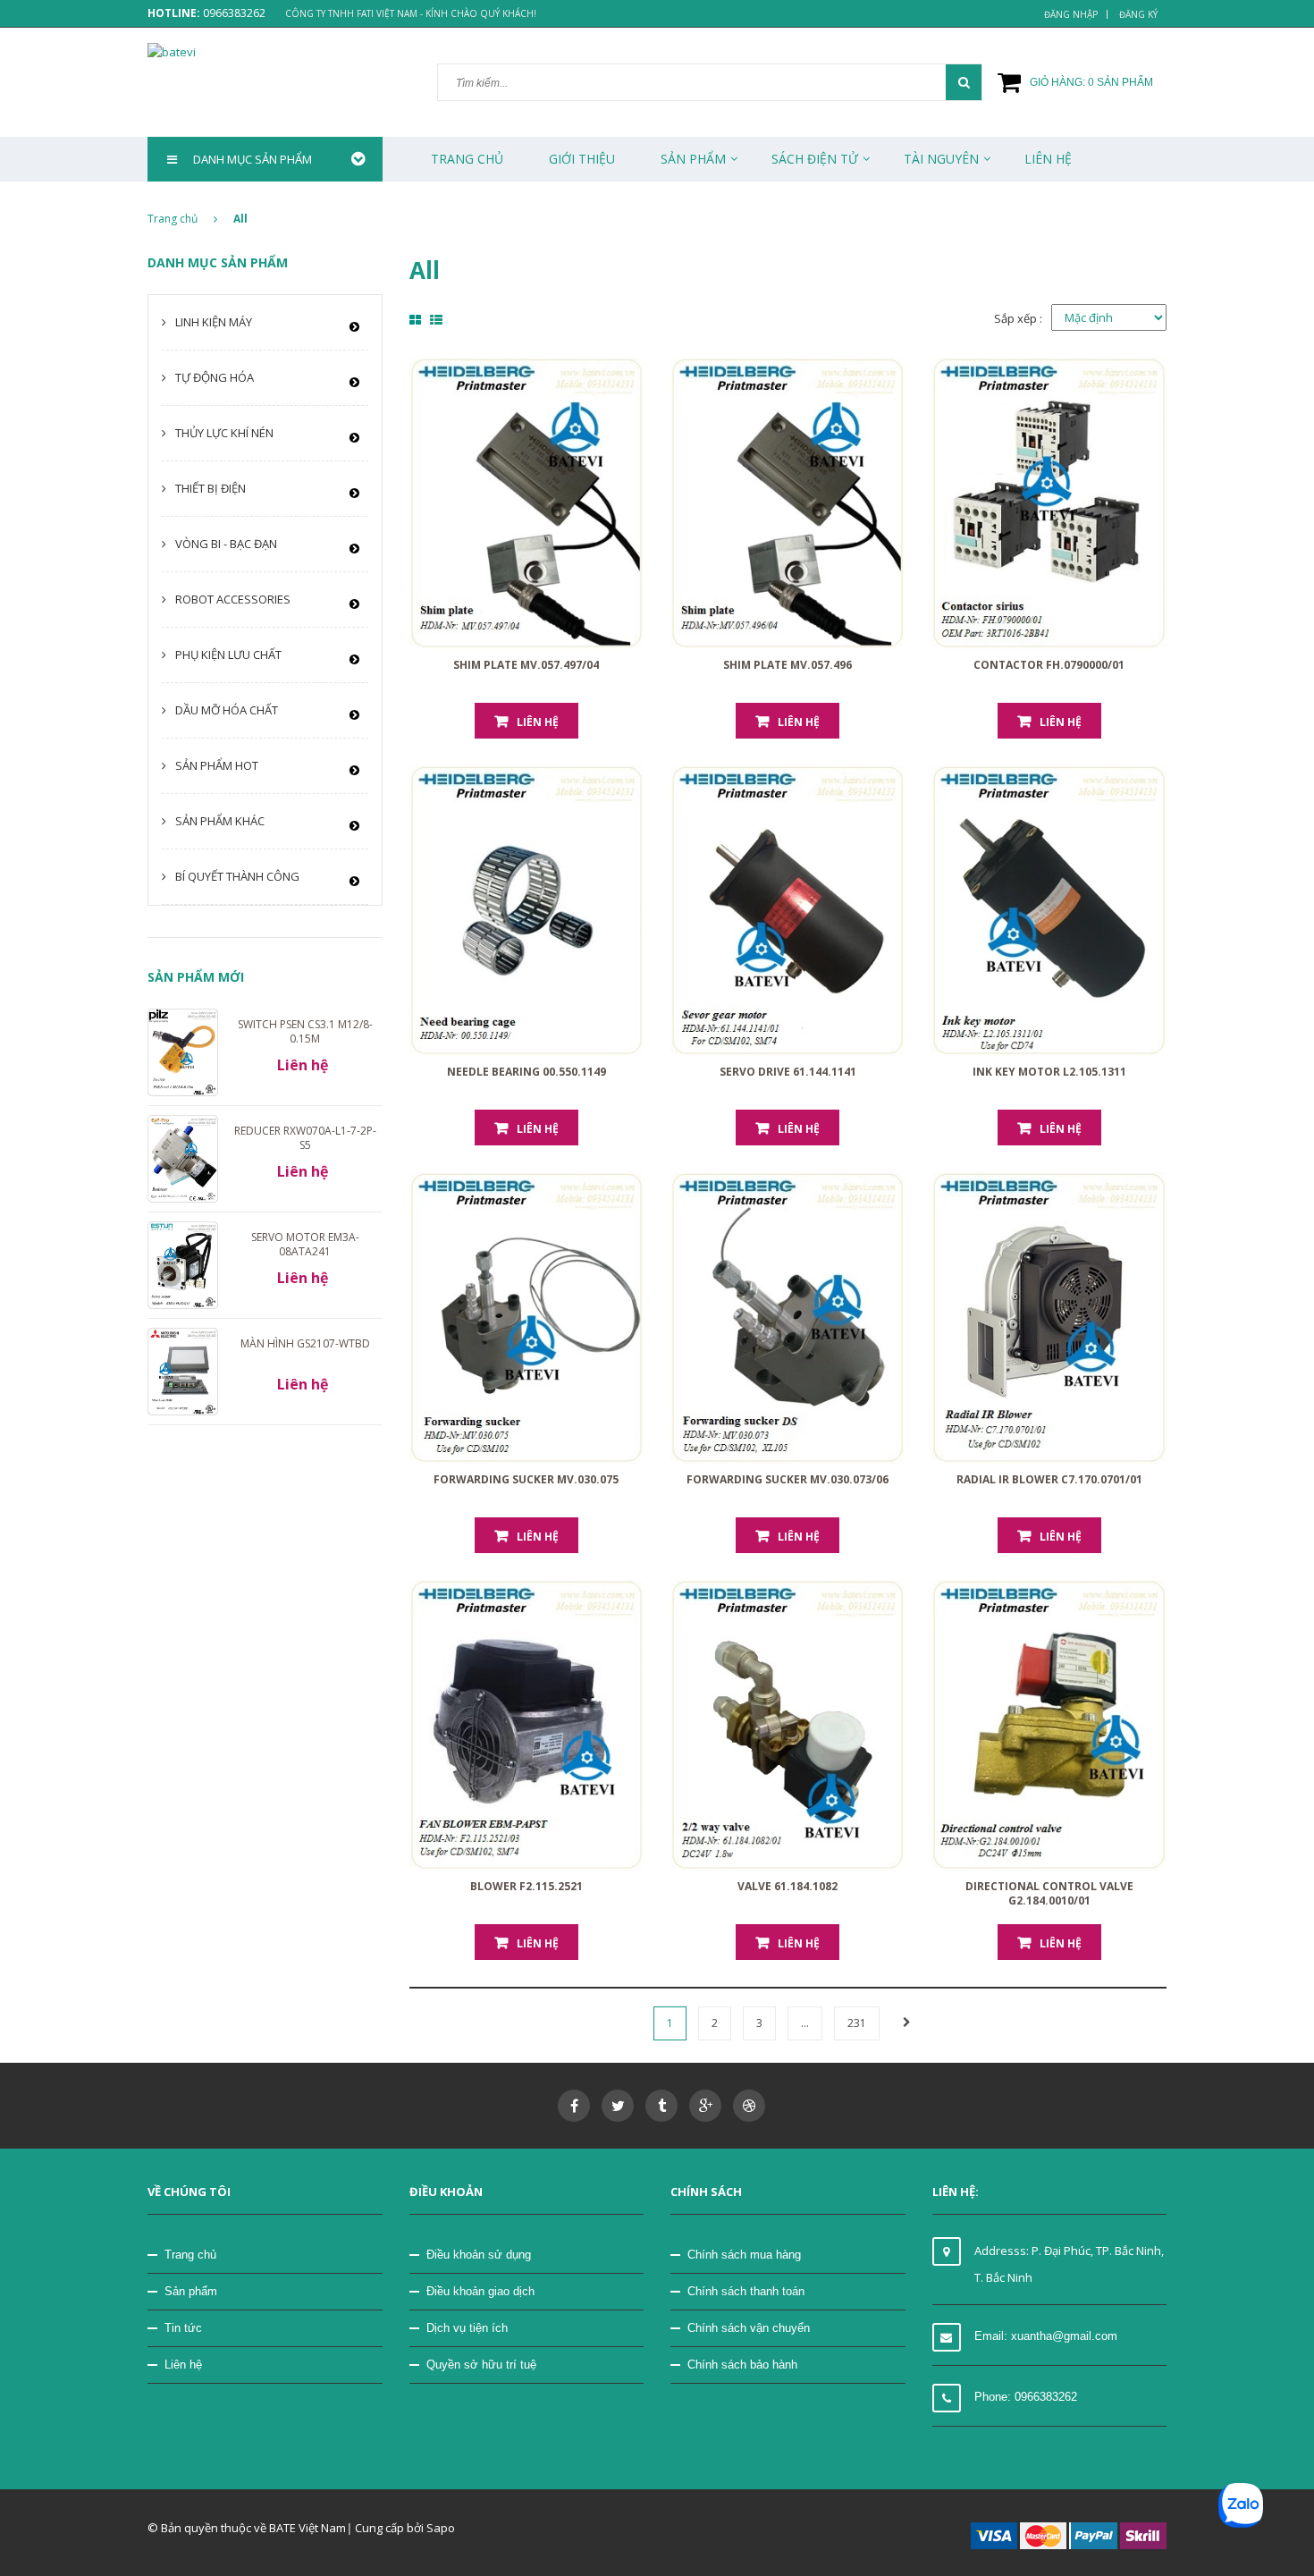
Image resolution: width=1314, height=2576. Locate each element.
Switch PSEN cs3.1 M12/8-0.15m (305, 1031)
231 (857, 2023)
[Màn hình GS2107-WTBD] (183, 1371)
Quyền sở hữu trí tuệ (481, 2365)
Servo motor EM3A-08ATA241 (305, 1244)
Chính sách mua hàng (744, 2255)
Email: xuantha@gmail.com (1046, 2336)
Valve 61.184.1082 (788, 1886)
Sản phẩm (693, 159)
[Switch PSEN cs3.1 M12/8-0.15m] (183, 1051)
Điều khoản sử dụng (479, 2255)
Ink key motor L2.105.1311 (1049, 1072)
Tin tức (183, 2328)
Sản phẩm (191, 2291)
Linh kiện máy (214, 322)
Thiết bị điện (211, 488)
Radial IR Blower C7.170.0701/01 (1049, 1479)
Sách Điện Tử (815, 159)
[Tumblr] (661, 2106)
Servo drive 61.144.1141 (788, 1072)
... (805, 2023)
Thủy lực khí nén (224, 433)
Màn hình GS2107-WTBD (305, 1343)
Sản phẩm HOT (217, 765)
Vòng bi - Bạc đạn (226, 544)
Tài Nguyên (941, 159)
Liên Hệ (1048, 159)
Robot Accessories (233, 599)
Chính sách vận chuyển (749, 2328)
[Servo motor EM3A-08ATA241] (183, 1264)
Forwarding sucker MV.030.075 (526, 1479)
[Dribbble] (749, 2106)
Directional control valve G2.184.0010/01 (1049, 1893)
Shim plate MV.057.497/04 (526, 665)
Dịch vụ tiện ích (467, 2328)
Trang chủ (467, 159)
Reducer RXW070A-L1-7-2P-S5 (305, 1138)
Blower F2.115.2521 (526, 1886)
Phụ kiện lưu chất (228, 655)
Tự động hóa (215, 377)
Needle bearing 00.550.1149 (526, 1072)
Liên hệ (183, 2365)
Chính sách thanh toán (746, 2291)
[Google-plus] (705, 2106)
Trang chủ (190, 2255)
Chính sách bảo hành (742, 2365)
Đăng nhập (1071, 14)
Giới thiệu (582, 159)
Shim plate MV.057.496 (788, 665)
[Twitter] (618, 2106)
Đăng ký (1138, 14)
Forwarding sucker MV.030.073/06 (788, 1479)
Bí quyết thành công (237, 876)
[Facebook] (574, 2106)
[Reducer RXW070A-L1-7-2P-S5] (183, 1158)
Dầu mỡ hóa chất (227, 710)
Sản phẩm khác (220, 821)
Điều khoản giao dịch (480, 2291)
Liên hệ (538, 722)
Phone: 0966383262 (1026, 2397)
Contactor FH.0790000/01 (1049, 665)
